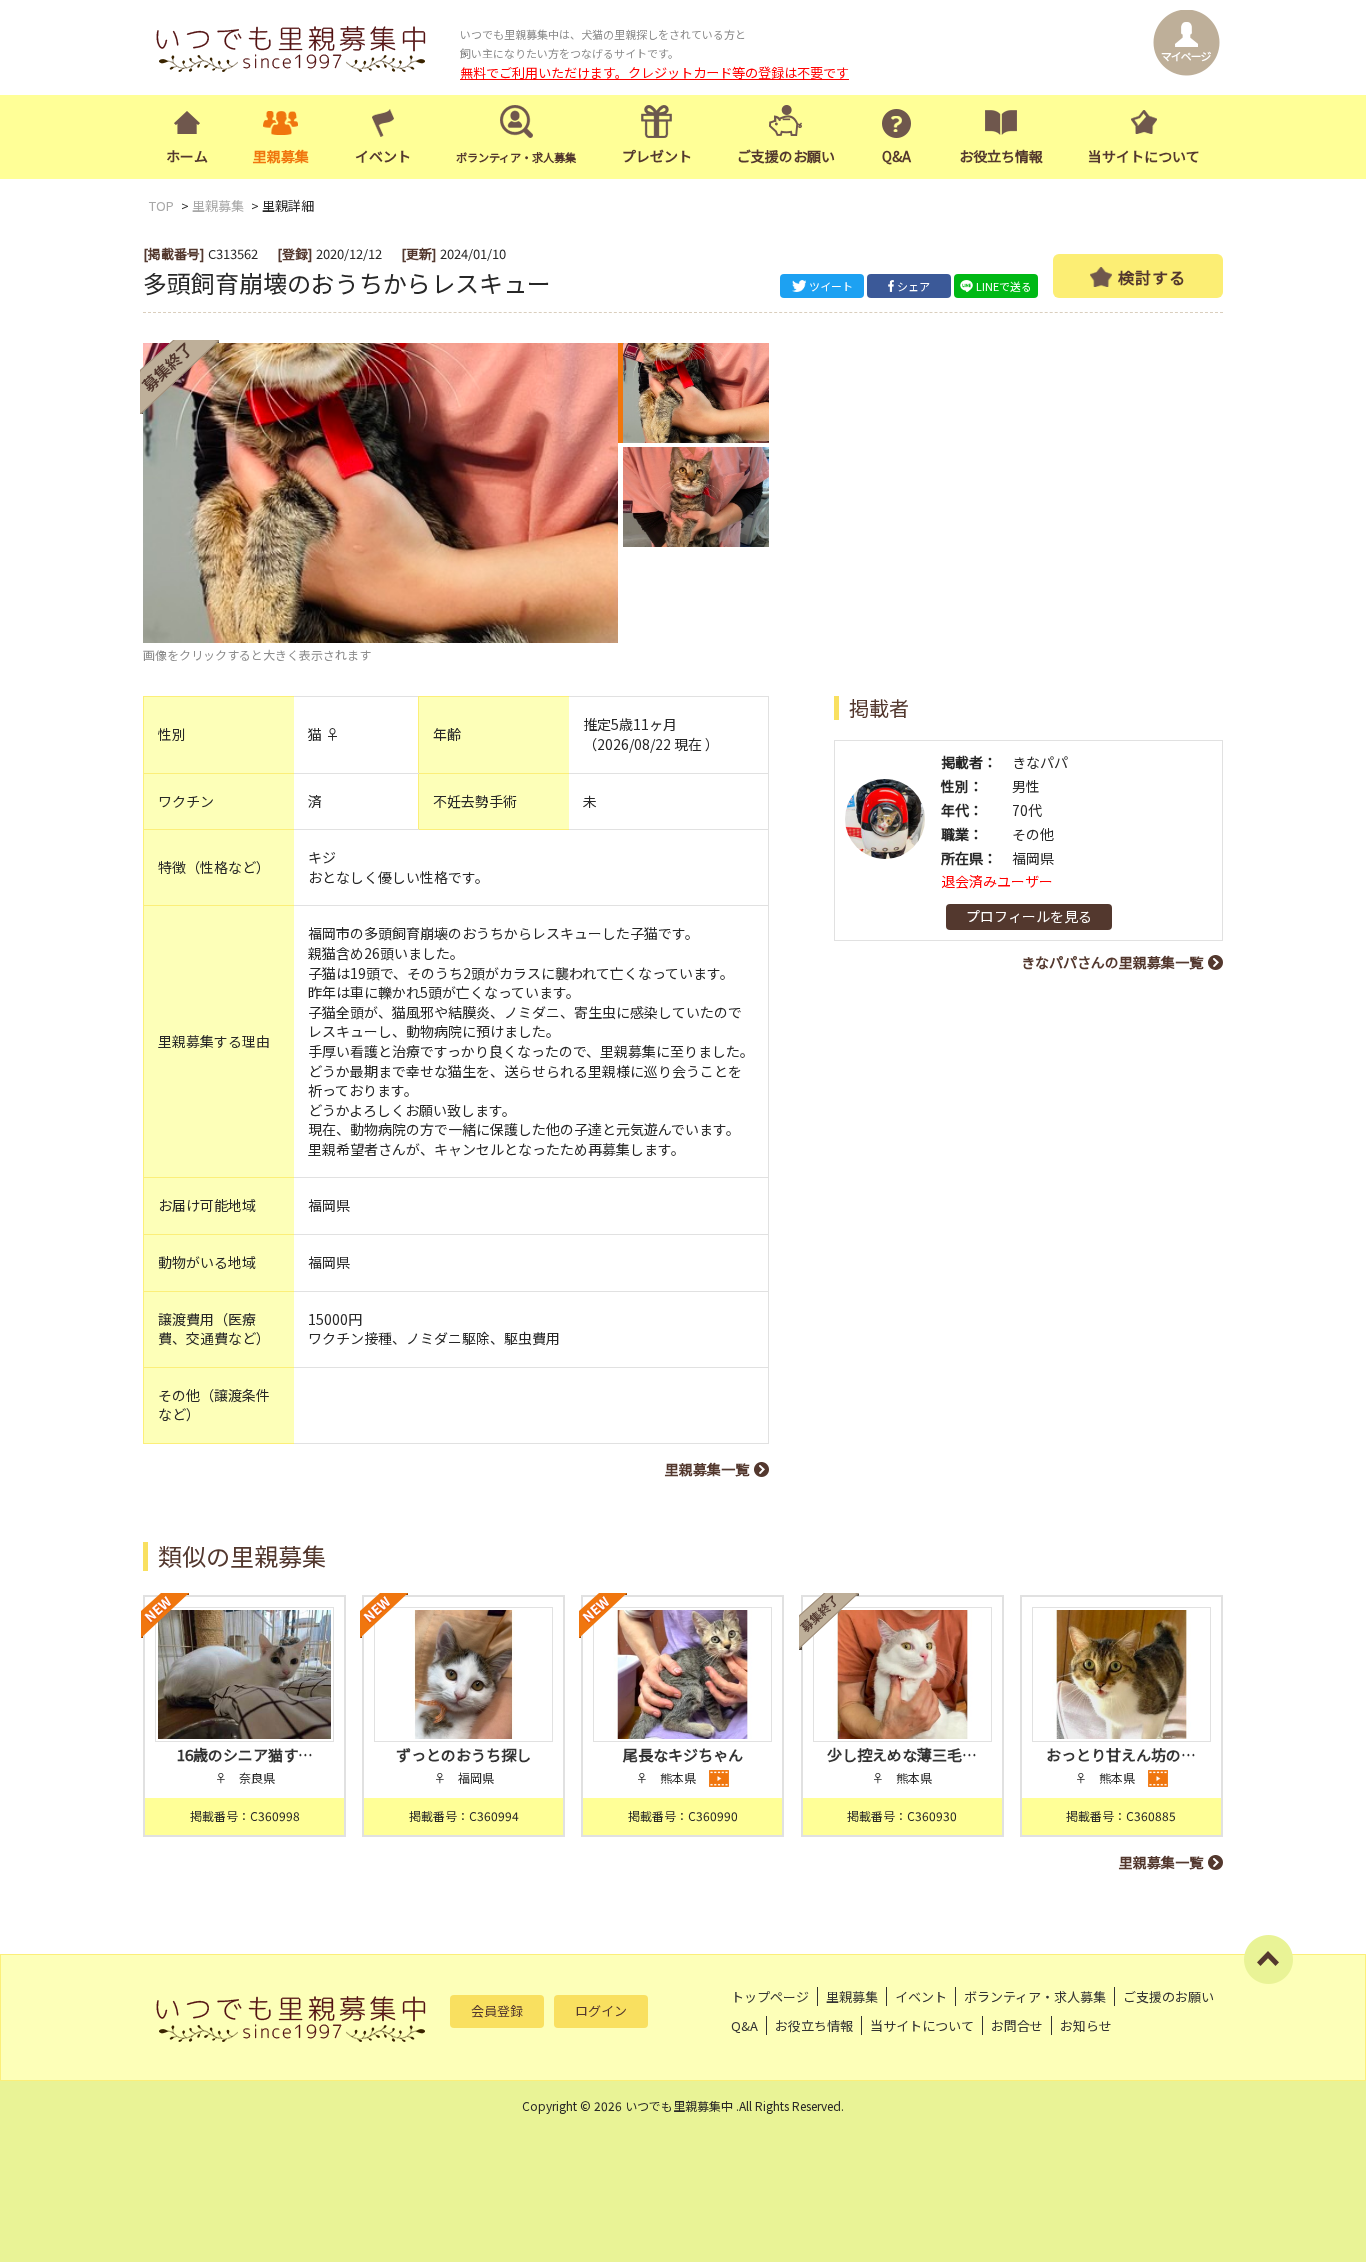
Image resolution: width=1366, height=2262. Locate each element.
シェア (913, 286)
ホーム (187, 156)
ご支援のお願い (786, 156)
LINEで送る (1004, 286)
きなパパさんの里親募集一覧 (1112, 962)
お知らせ (1086, 2025)
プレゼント (657, 156)
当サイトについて (1144, 156)
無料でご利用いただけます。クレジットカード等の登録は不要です (654, 72)
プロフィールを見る (1029, 916)
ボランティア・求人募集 (1035, 1996)
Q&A (896, 156)
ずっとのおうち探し (463, 1754)
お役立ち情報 (1001, 156)
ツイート (831, 286)
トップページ (770, 1996)
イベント (383, 156)
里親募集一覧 (707, 1469)
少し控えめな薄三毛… (902, 1754)
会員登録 (497, 2010)
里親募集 (281, 156)
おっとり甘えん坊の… (1121, 1754)
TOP (161, 205)
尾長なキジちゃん (683, 1754)
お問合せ (1017, 2025)
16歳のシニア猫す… (245, 1754)
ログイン (601, 2010)
